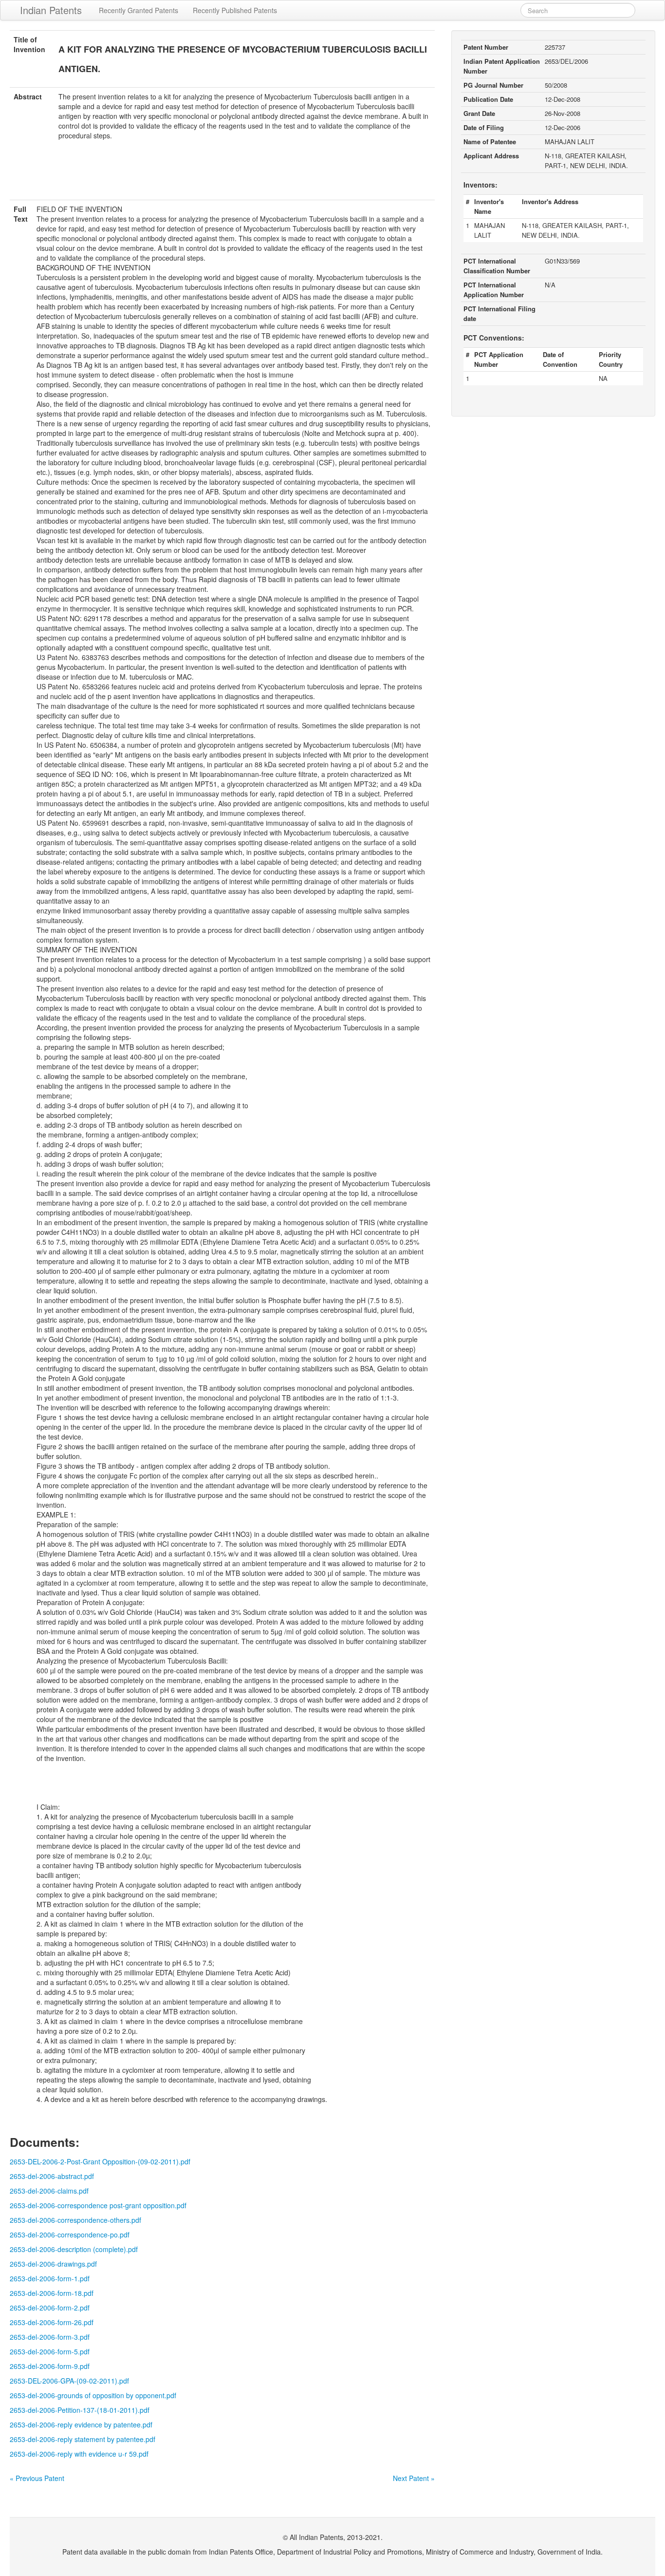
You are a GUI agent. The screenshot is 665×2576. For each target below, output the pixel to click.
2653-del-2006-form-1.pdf (50, 2278)
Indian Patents (51, 10)
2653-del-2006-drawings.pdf (53, 2264)
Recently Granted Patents (139, 10)
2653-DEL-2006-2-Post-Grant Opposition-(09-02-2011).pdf (100, 2161)
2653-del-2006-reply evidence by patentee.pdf (81, 2424)
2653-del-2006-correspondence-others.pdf (75, 2220)
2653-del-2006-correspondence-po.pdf (70, 2235)
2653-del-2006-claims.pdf (49, 2191)
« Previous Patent (37, 2478)
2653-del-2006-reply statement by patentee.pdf (83, 2439)
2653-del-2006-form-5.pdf (50, 2351)
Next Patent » (414, 2478)
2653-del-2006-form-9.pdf (50, 2366)
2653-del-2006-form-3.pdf (50, 2337)
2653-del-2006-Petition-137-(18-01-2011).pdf (80, 2410)
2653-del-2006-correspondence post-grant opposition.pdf (98, 2205)
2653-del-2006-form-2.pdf (50, 2308)
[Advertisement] (222, 176)
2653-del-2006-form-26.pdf (52, 2322)
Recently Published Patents (235, 10)
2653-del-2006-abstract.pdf (52, 2176)
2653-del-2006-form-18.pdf (52, 2293)
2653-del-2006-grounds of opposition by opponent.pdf (93, 2395)
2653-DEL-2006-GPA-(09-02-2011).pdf (69, 2381)
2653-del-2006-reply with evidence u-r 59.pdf (79, 2454)
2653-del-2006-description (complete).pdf (74, 2249)
